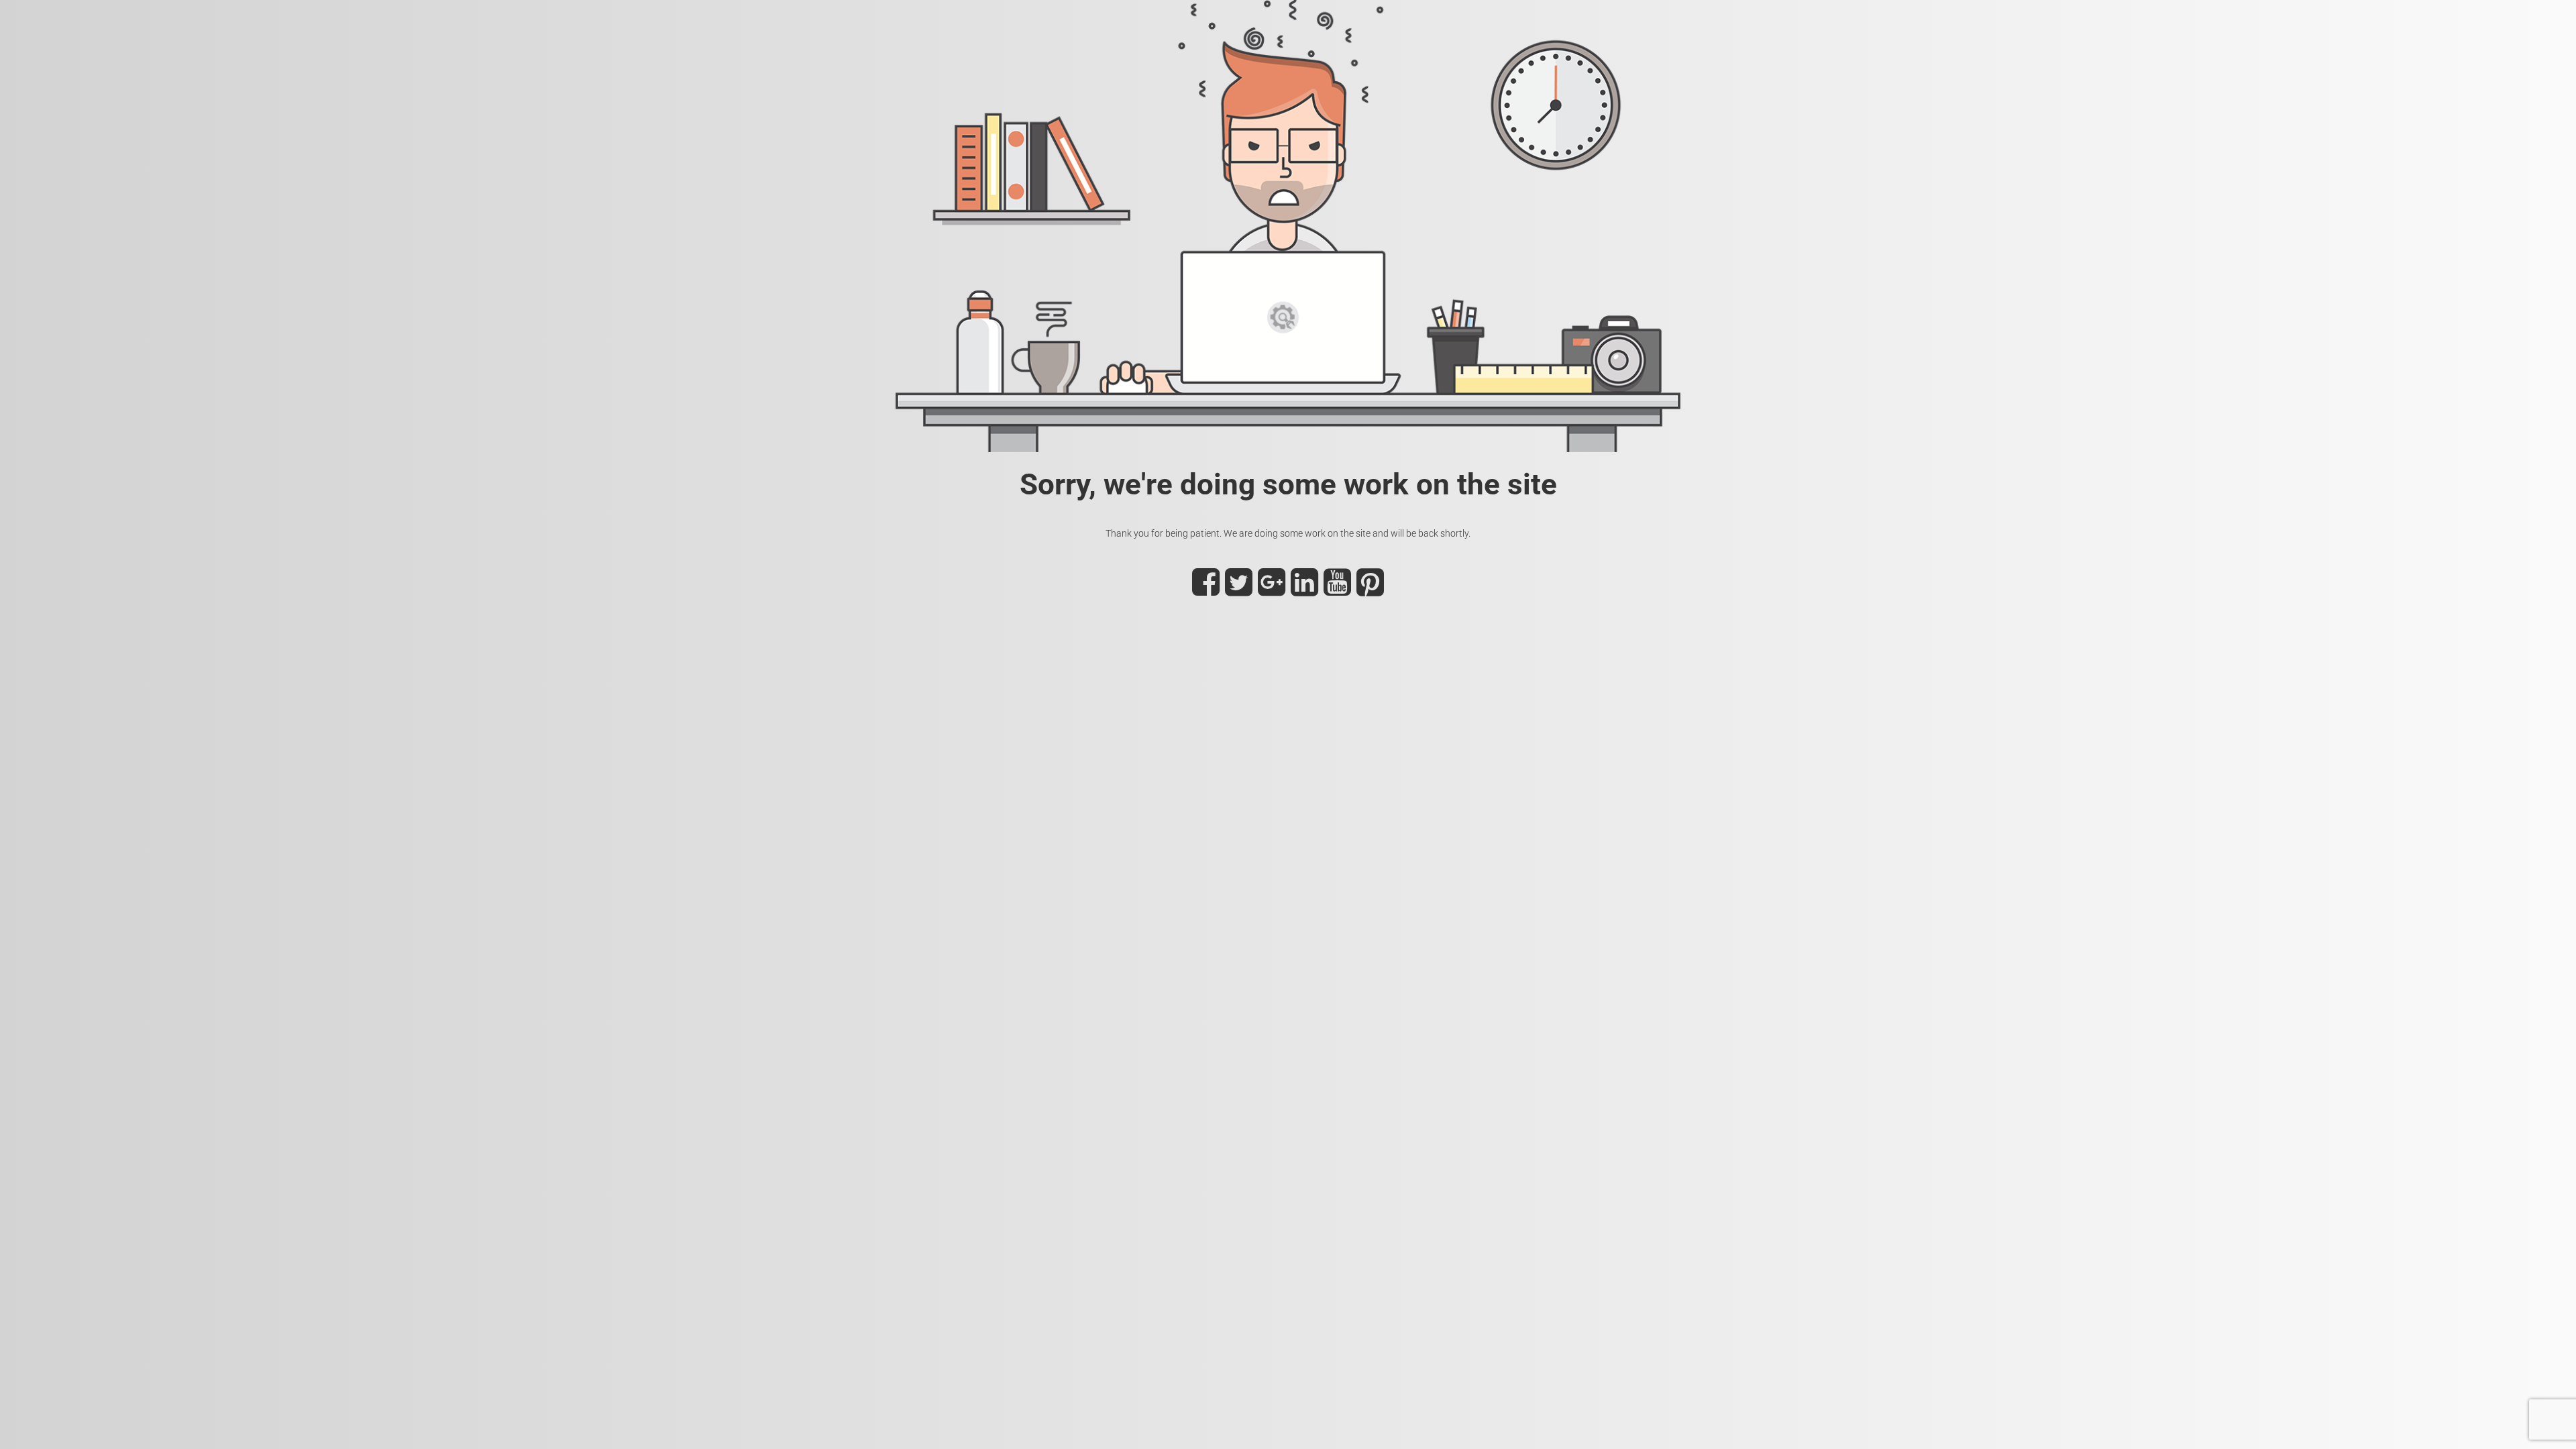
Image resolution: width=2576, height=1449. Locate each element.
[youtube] (1337, 590)
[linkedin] (1304, 590)
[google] (1272, 590)
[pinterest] (1370, 590)
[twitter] (1239, 590)
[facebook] (1206, 590)
